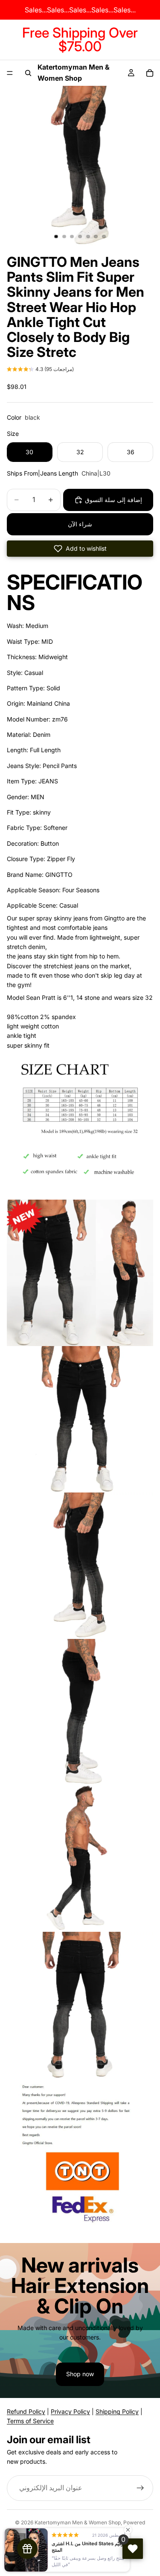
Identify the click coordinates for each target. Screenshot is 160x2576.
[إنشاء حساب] (140, 2488)
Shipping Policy (117, 2411)
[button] (40, 370)
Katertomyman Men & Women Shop (78, 2522)
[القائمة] (10, 73)
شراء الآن (80, 524)
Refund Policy (26, 2411)
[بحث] (28, 73)
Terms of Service (30, 2421)
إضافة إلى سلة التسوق (113, 500)
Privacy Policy (70, 2411)
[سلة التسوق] (150, 73)
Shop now (80, 2374)
